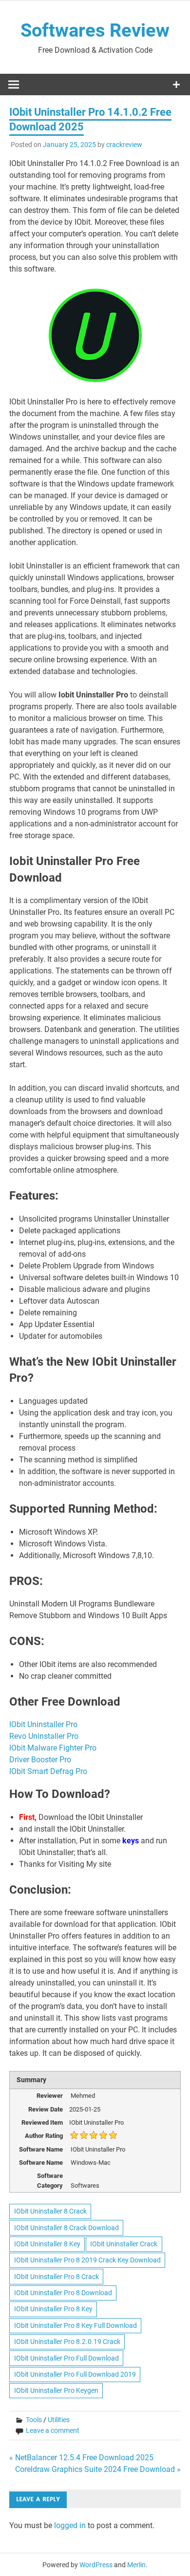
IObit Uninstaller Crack (124, 2244)
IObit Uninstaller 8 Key (47, 2244)
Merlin (136, 2565)
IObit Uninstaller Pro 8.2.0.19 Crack (67, 2342)
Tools (34, 2420)
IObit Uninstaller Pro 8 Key (53, 2309)
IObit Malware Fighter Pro (54, 1748)
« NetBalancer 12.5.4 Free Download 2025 (81, 2458)
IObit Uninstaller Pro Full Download (66, 2358)
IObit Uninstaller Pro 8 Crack (57, 2277)
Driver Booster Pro (41, 1760)
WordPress (96, 2565)
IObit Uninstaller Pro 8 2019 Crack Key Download (87, 2260)
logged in (70, 2525)
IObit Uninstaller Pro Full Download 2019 (75, 2374)
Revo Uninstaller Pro (45, 1736)
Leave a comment (53, 2430)
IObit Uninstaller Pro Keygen (56, 2390)
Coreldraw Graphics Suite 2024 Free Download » (98, 2469)
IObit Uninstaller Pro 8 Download (63, 2293)
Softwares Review (95, 30)
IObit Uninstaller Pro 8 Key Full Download (76, 2325)
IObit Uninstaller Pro (44, 1724)
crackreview (124, 145)
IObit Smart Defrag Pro (49, 1771)
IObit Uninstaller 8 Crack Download (66, 2228)
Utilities (59, 2420)
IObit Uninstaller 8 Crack (50, 2211)
